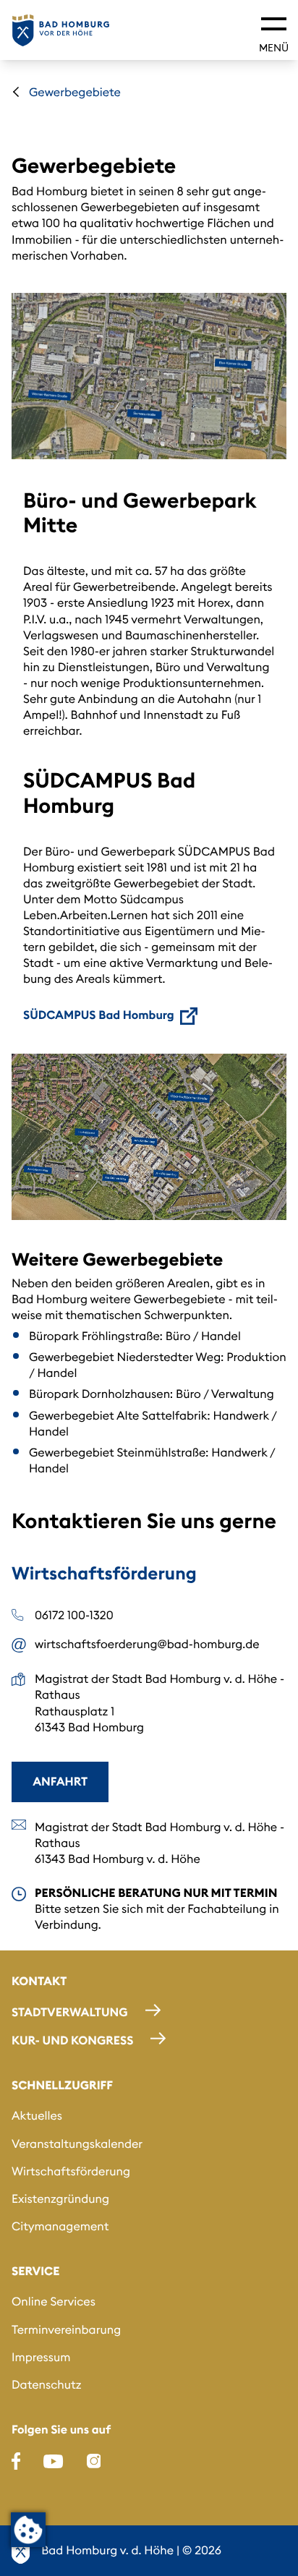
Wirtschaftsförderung (71, 2172)
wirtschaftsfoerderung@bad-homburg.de (147, 1645)
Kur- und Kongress (72, 2041)
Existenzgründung (60, 2199)
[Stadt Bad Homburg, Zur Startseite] (61, 30)
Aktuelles (37, 2116)
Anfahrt (60, 1782)
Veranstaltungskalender (77, 2144)
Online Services (54, 2302)
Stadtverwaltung (70, 2013)
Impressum (41, 2358)
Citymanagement (60, 2227)
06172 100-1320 (74, 1616)
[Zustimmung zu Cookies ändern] (28, 2530)
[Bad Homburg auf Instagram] (94, 2461)
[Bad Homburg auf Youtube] (53, 2461)
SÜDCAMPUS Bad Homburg (99, 1015)
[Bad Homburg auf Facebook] (16, 2461)
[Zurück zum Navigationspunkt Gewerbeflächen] (16, 92)
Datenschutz (47, 2385)
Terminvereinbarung (66, 2330)
